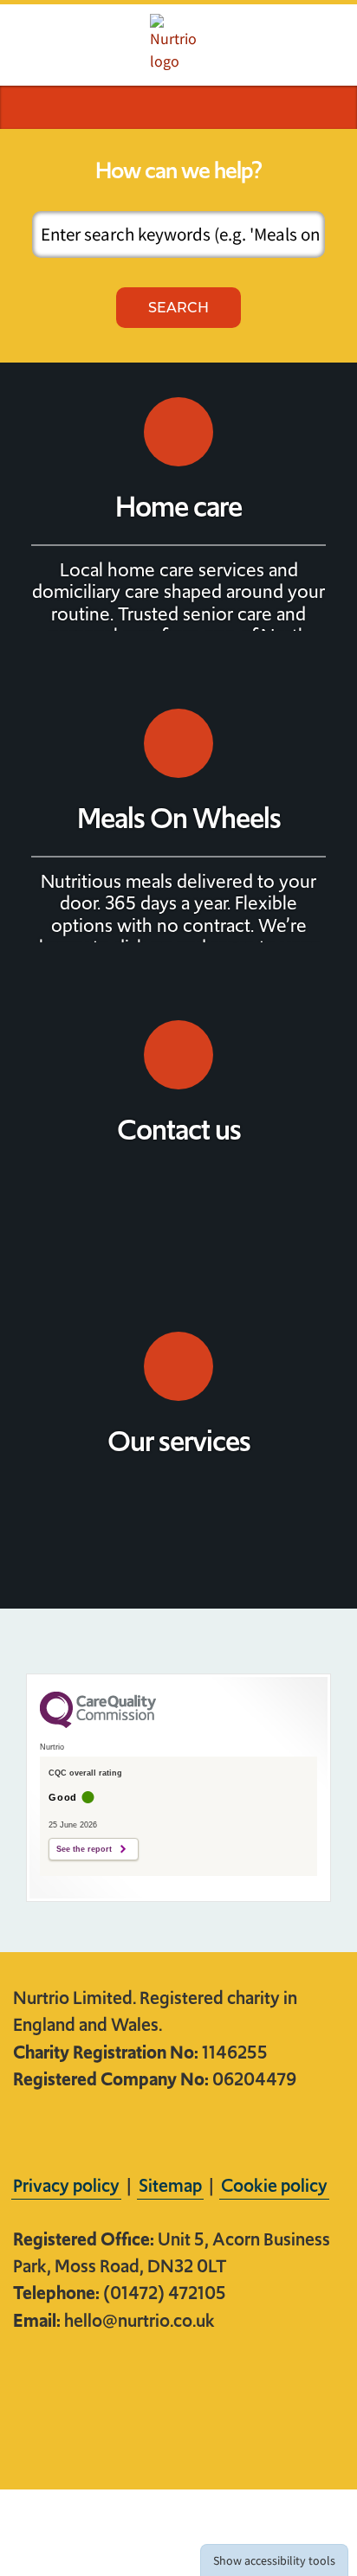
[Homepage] (178, 43)
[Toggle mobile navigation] (330, 107)
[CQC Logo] (98, 1724)
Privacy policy (66, 2185)
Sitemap (170, 2185)
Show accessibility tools (274, 2560)
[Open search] (27, 107)
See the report (84, 1849)
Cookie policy (274, 2185)
